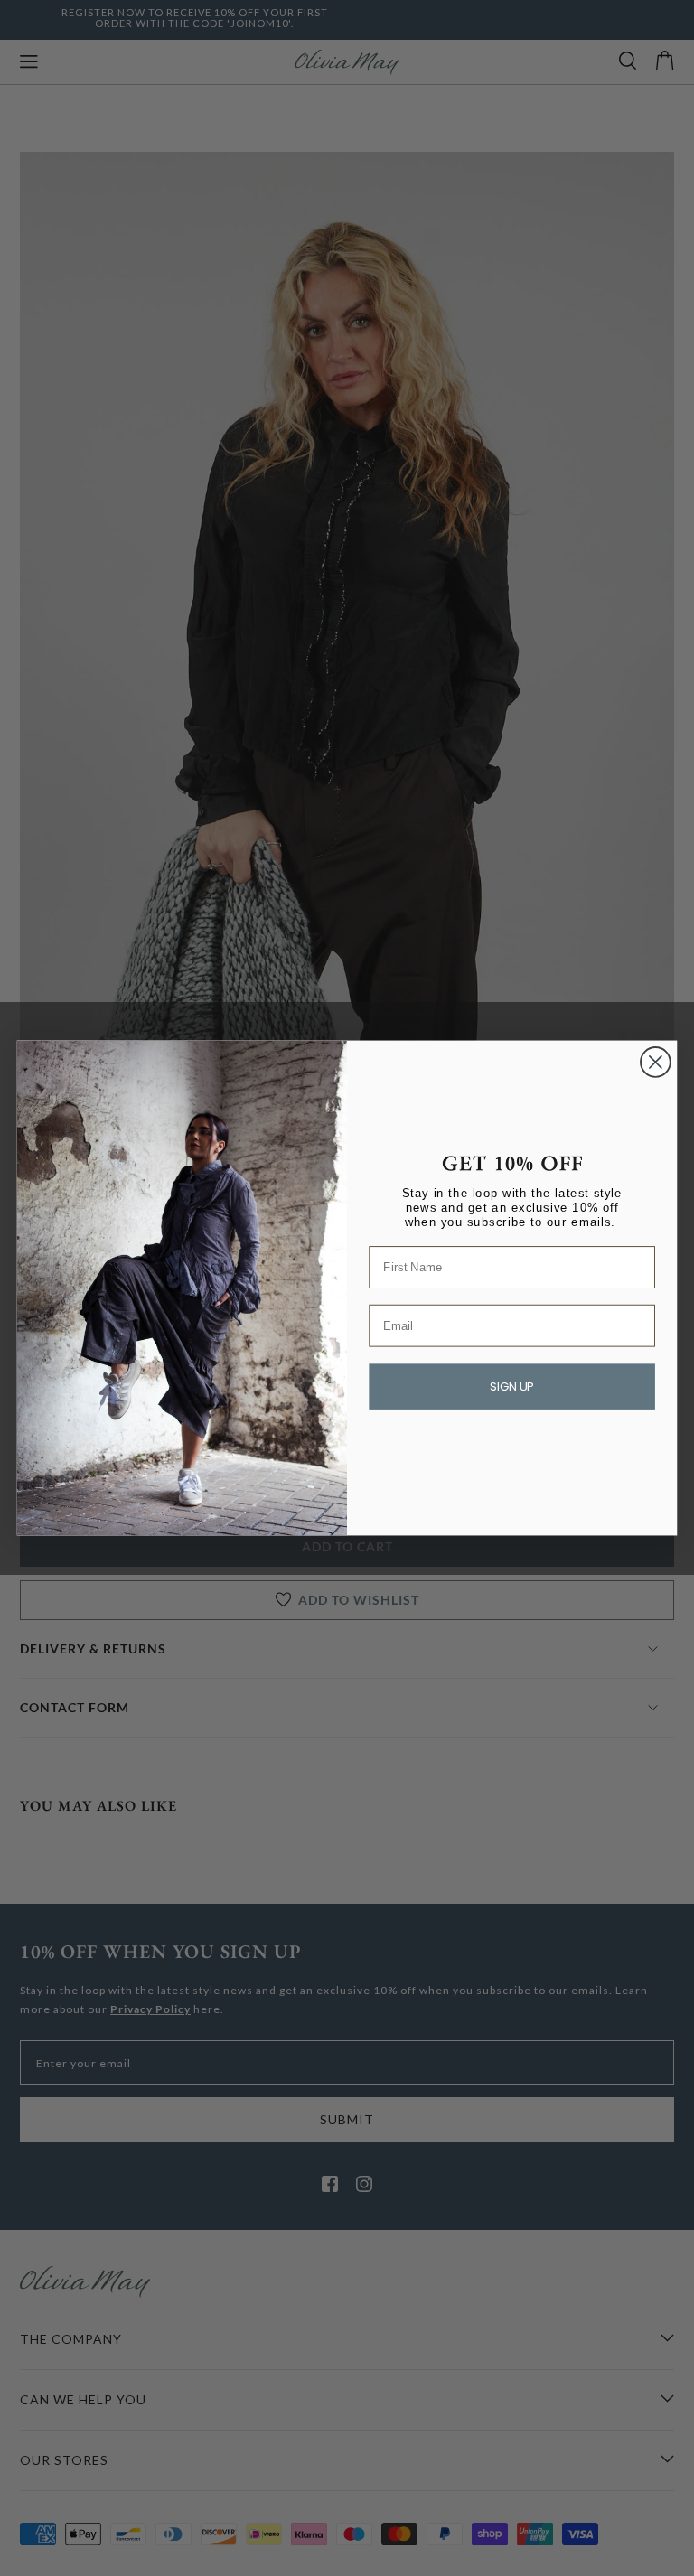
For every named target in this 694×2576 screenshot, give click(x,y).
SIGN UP (512, 1387)
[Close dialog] (656, 1062)
